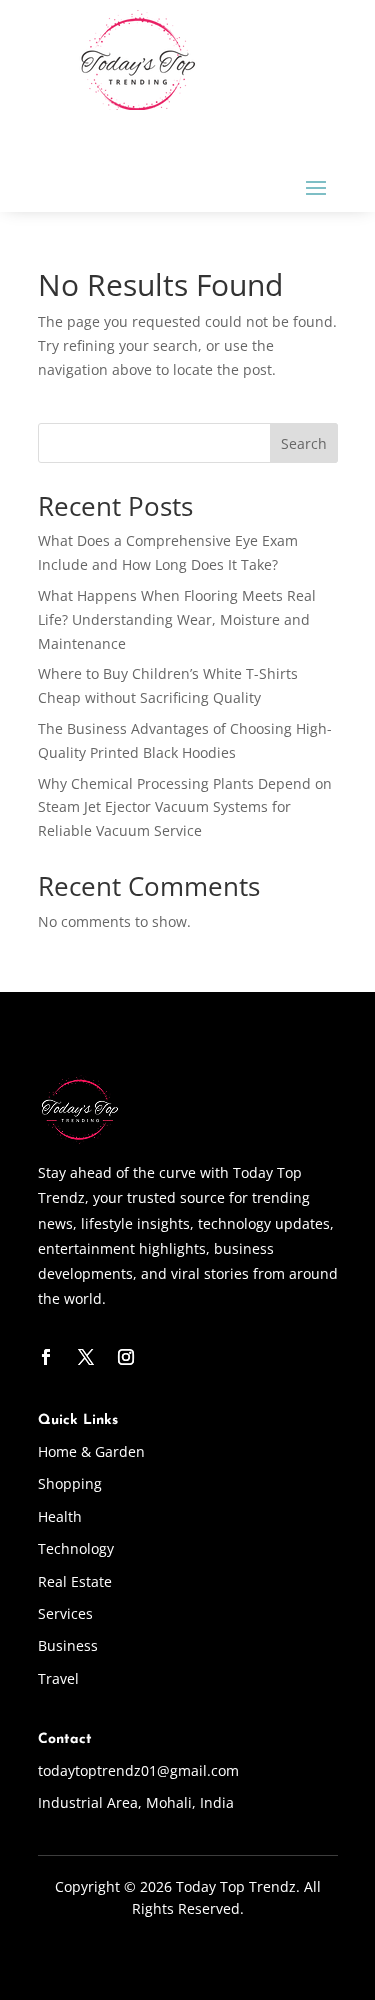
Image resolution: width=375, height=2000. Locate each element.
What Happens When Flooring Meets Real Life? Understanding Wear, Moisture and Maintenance (177, 619)
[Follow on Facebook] (46, 1357)
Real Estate (75, 1581)
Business (68, 1645)
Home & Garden (91, 1451)
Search (304, 443)
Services (65, 1613)
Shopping (70, 1483)
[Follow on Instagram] (126, 1357)
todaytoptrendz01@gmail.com (138, 1770)
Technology (76, 1548)
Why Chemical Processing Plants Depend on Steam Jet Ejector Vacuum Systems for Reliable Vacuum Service (185, 807)
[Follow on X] (86, 1357)
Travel (58, 1678)
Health (60, 1516)
